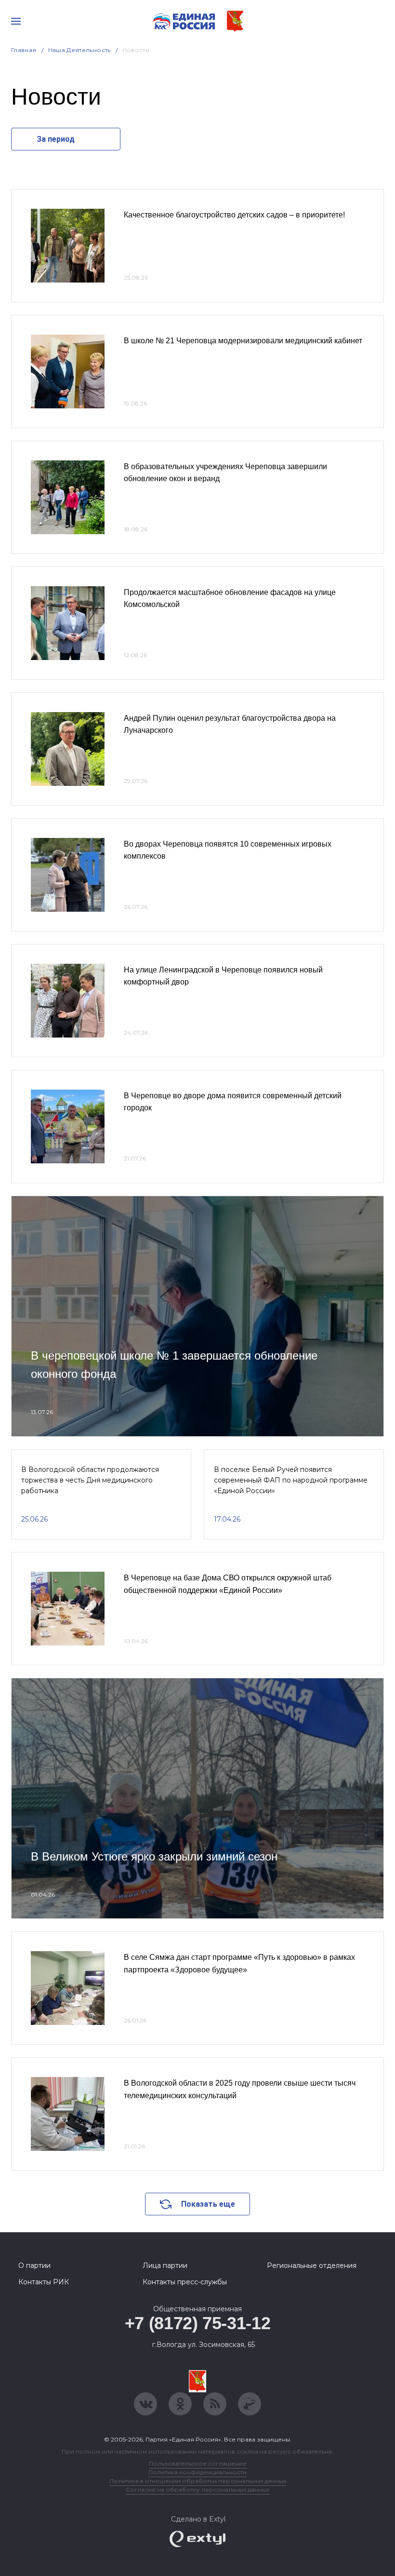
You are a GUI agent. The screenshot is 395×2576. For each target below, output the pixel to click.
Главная (24, 50)
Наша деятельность (79, 50)
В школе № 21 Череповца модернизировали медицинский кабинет (243, 341)
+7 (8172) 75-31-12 (198, 2323)
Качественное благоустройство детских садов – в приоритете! (234, 215)
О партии (34, 2266)
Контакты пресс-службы (185, 2282)
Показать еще (208, 2204)
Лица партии (165, 2266)
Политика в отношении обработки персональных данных (198, 2481)
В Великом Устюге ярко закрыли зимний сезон (154, 1856)
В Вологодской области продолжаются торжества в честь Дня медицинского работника (90, 1480)
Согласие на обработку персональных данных (197, 2489)
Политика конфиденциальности (197, 2472)
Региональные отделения (312, 2266)
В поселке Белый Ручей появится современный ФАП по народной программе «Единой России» (291, 1480)
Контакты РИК (44, 2282)
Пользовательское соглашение (198, 2463)
